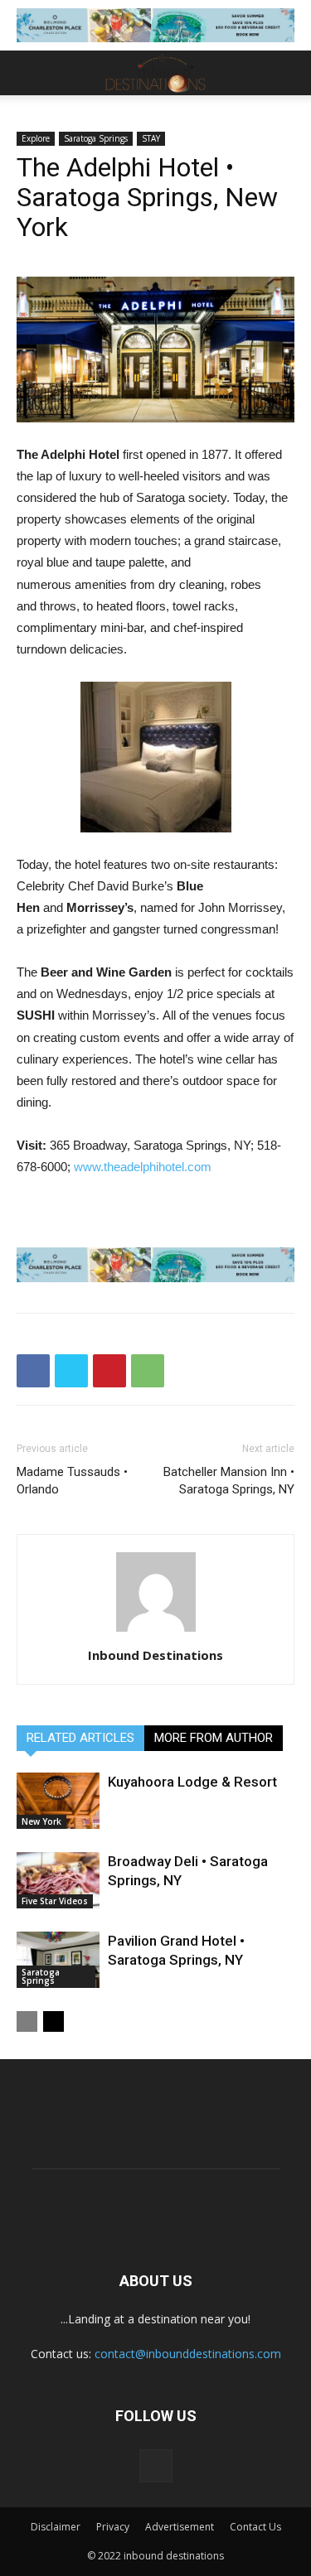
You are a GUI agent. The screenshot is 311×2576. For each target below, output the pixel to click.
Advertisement (180, 2527)
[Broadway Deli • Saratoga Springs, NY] (58, 1881)
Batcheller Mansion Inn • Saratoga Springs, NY (229, 1481)
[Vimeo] (156, 2466)
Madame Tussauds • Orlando (72, 1481)
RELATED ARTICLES (80, 1738)
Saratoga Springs (96, 138)
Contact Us (255, 2527)
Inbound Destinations (155, 1655)
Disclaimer (56, 2527)
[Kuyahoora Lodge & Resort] (58, 1801)
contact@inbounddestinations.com (188, 2354)
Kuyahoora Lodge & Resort (192, 1782)
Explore (36, 138)
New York (41, 1821)
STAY (151, 138)
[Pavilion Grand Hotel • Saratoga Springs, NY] (58, 1960)
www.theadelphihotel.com (143, 1167)
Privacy (113, 2527)
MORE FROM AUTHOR (214, 1738)
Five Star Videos (55, 1901)
